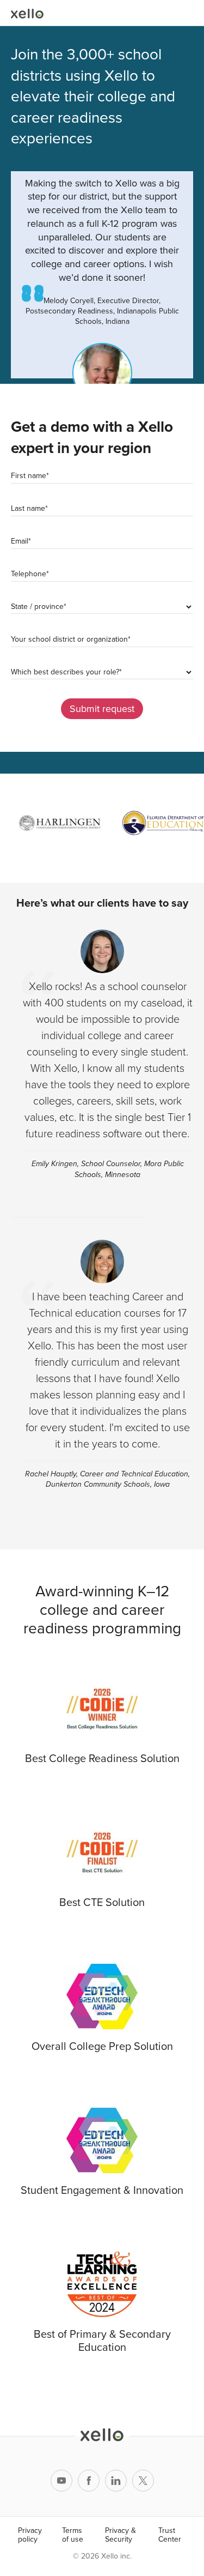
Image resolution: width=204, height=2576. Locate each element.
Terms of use (73, 2535)
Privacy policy (30, 2535)
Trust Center (170, 2535)
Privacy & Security (120, 2535)
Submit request (102, 709)
